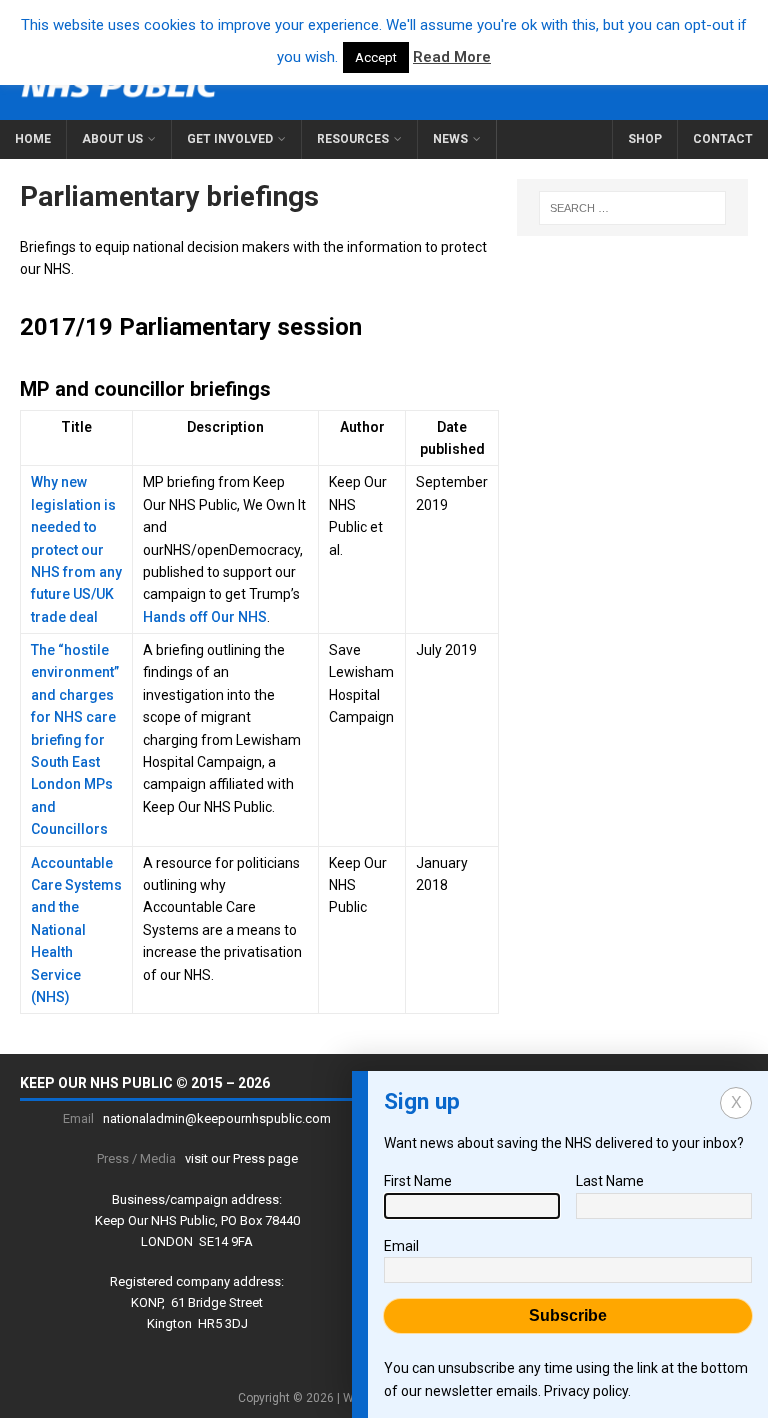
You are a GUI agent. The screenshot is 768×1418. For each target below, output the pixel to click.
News (450, 139)
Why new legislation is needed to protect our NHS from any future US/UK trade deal (76, 549)
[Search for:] (632, 208)
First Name (418, 1181)
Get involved (230, 139)
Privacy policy (586, 1391)
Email (401, 1246)
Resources (353, 139)
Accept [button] (376, 57)
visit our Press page (241, 1158)
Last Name (610, 1181)
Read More (452, 57)
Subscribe (568, 1315)
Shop (645, 139)
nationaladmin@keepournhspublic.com (217, 1118)
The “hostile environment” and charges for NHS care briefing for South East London (75, 717)
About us (112, 139)
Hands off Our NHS (205, 617)
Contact (723, 139)
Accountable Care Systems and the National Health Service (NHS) (76, 930)
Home (33, 139)
